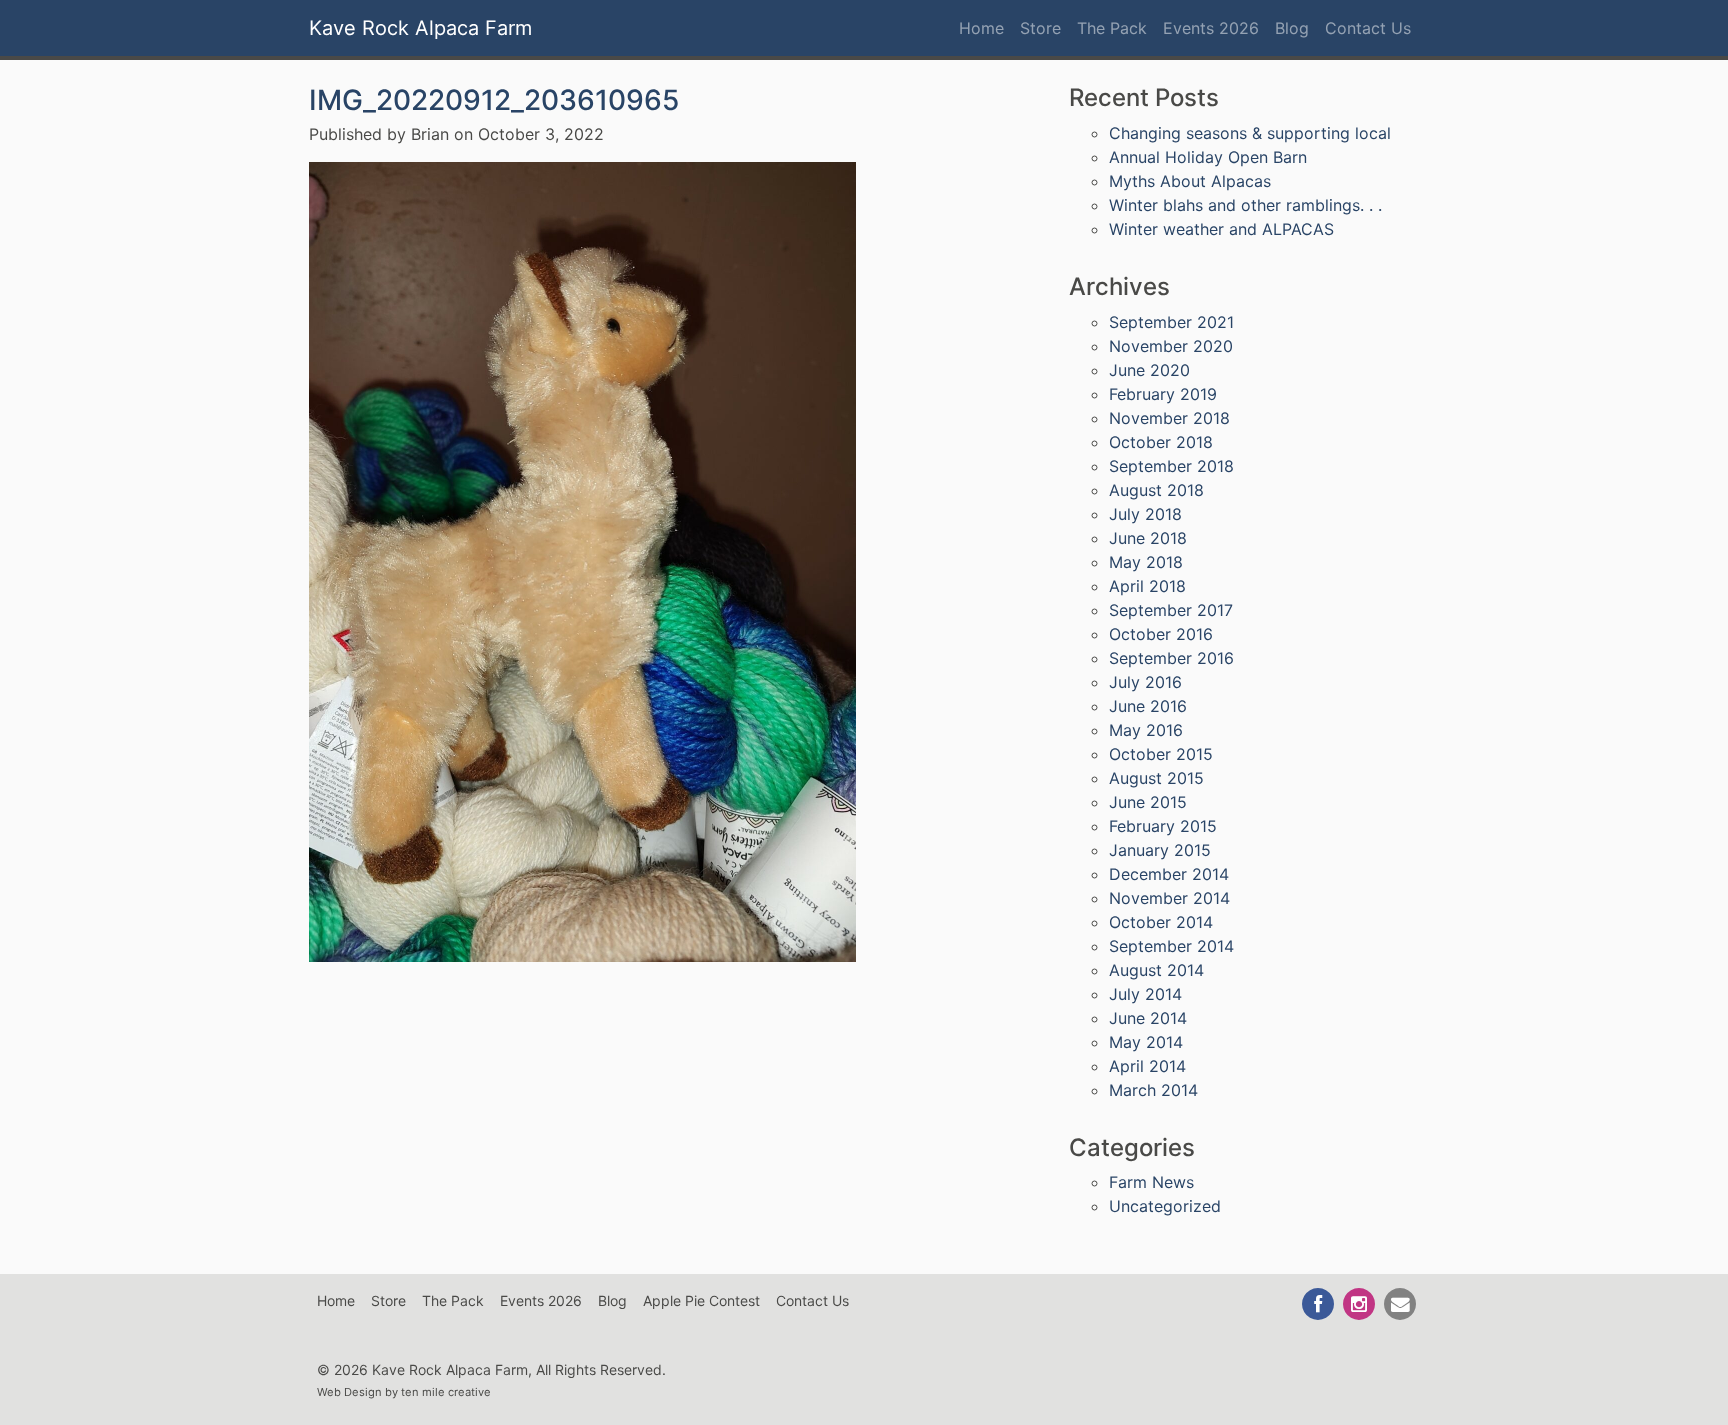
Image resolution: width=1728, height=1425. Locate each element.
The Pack (1112, 28)
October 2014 (1161, 922)
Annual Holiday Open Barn (1208, 157)
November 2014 (1169, 898)
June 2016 (1148, 706)
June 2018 (1148, 538)
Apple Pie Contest (701, 1300)
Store (1040, 28)
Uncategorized (1165, 1206)
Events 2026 (1211, 28)
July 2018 (1145, 514)
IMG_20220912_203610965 (494, 100)
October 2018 (1161, 442)
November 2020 (1171, 346)
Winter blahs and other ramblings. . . (1245, 205)
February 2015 (1163, 826)
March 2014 (1153, 1090)
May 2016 (1146, 730)
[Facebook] (1319, 1303)
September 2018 (1171, 466)
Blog (1292, 28)
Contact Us (1368, 28)
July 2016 (1145, 682)
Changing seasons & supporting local (1250, 133)
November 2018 (1169, 418)
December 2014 (1169, 874)
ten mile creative (446, 1392)
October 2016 (1161, 634)
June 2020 (1149, 370)
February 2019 (1163, 394)
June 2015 (1148, 802)
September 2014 (1171, 946)
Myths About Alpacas (1190, 181)
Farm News (1151, 1182)
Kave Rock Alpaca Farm (420, 28)
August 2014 (1156, 970)
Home (981, 28)
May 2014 (1146, 1042)
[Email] (1400, 1303)
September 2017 (1171, 610)
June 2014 (1148, 1018)
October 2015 (1161, 754)
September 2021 (1171, 322)
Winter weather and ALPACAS (1221, 229)
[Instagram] (1360, 1303)
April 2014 (1147, 1066)
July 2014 (1145, 994)
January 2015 (1160, 850)
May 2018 (1146, 562)
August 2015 (1156, 778)
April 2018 (1147, 586)
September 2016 (1171, 658)
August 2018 (1156, 490)
